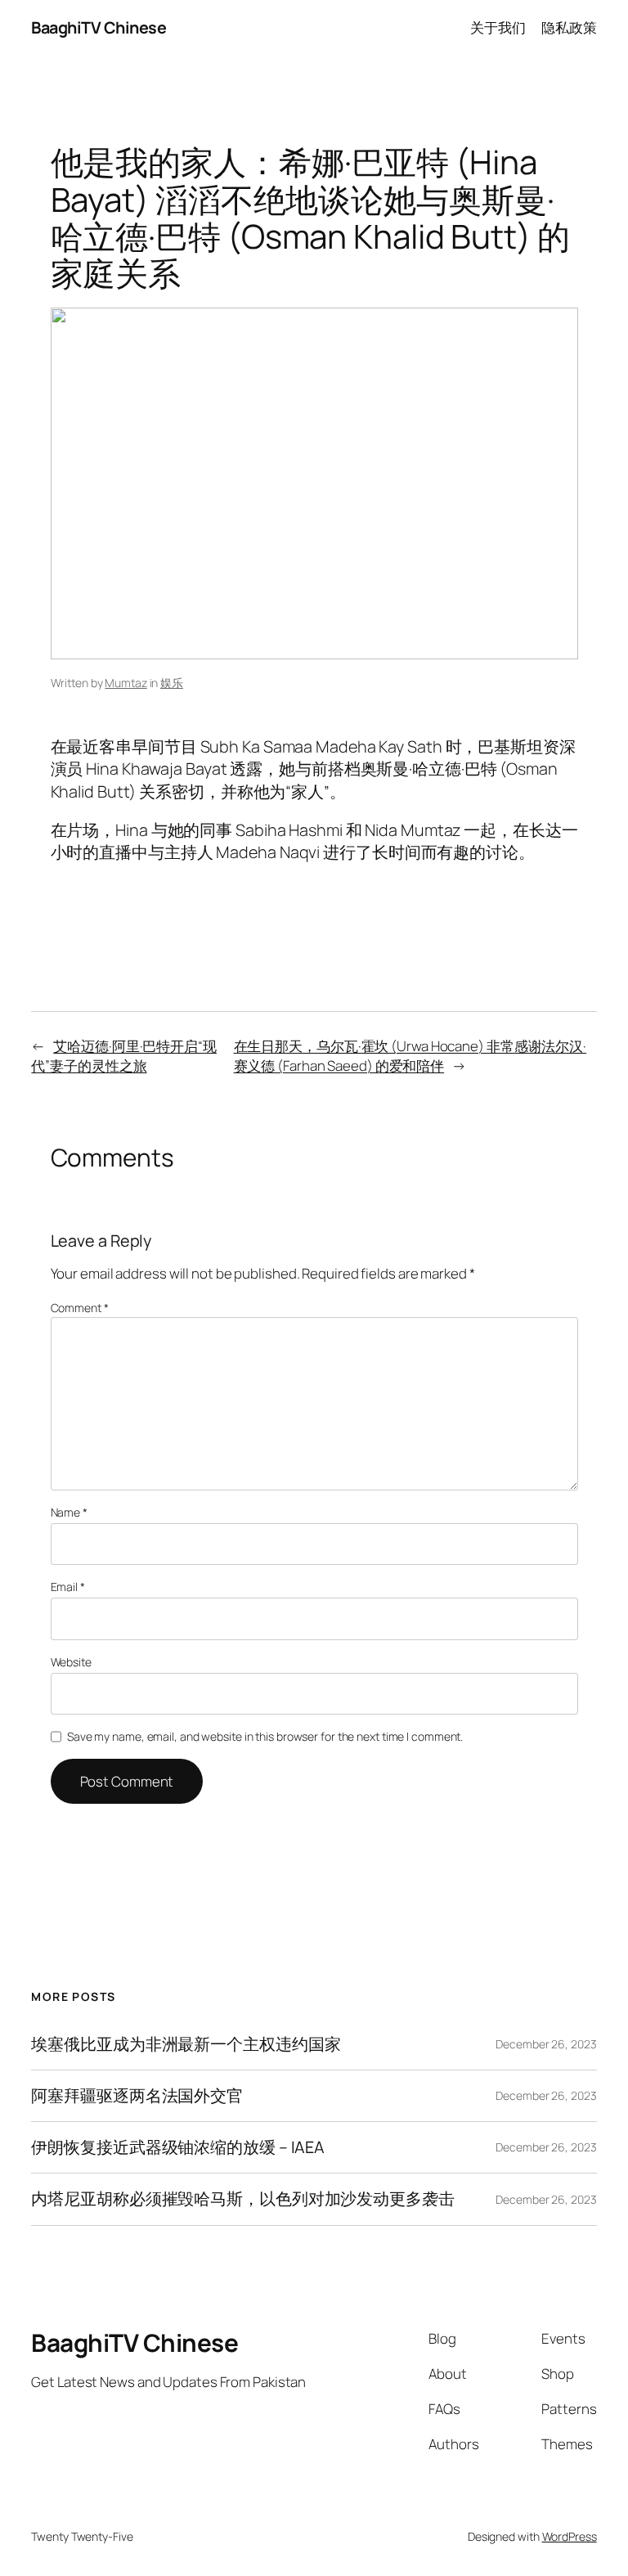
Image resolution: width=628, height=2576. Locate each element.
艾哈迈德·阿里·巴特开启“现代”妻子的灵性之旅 (124, 1056)
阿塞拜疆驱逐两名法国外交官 (137, 2096)
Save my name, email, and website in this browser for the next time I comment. (265, 1736)
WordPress (570, 2536)
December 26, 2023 (546, 2044)
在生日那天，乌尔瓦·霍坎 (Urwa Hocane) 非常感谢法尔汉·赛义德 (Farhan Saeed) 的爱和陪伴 (410, 1056)
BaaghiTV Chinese (99, 27)
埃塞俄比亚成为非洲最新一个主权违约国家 (186, 2044)
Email (68, 1587)
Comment (80, 1308)
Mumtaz (126, 683)
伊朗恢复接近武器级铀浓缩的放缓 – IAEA (178, 2147)
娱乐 (172, 683)
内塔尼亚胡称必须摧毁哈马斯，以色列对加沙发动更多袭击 (242, 2199)
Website (71, 1662)
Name (69, 1512)
